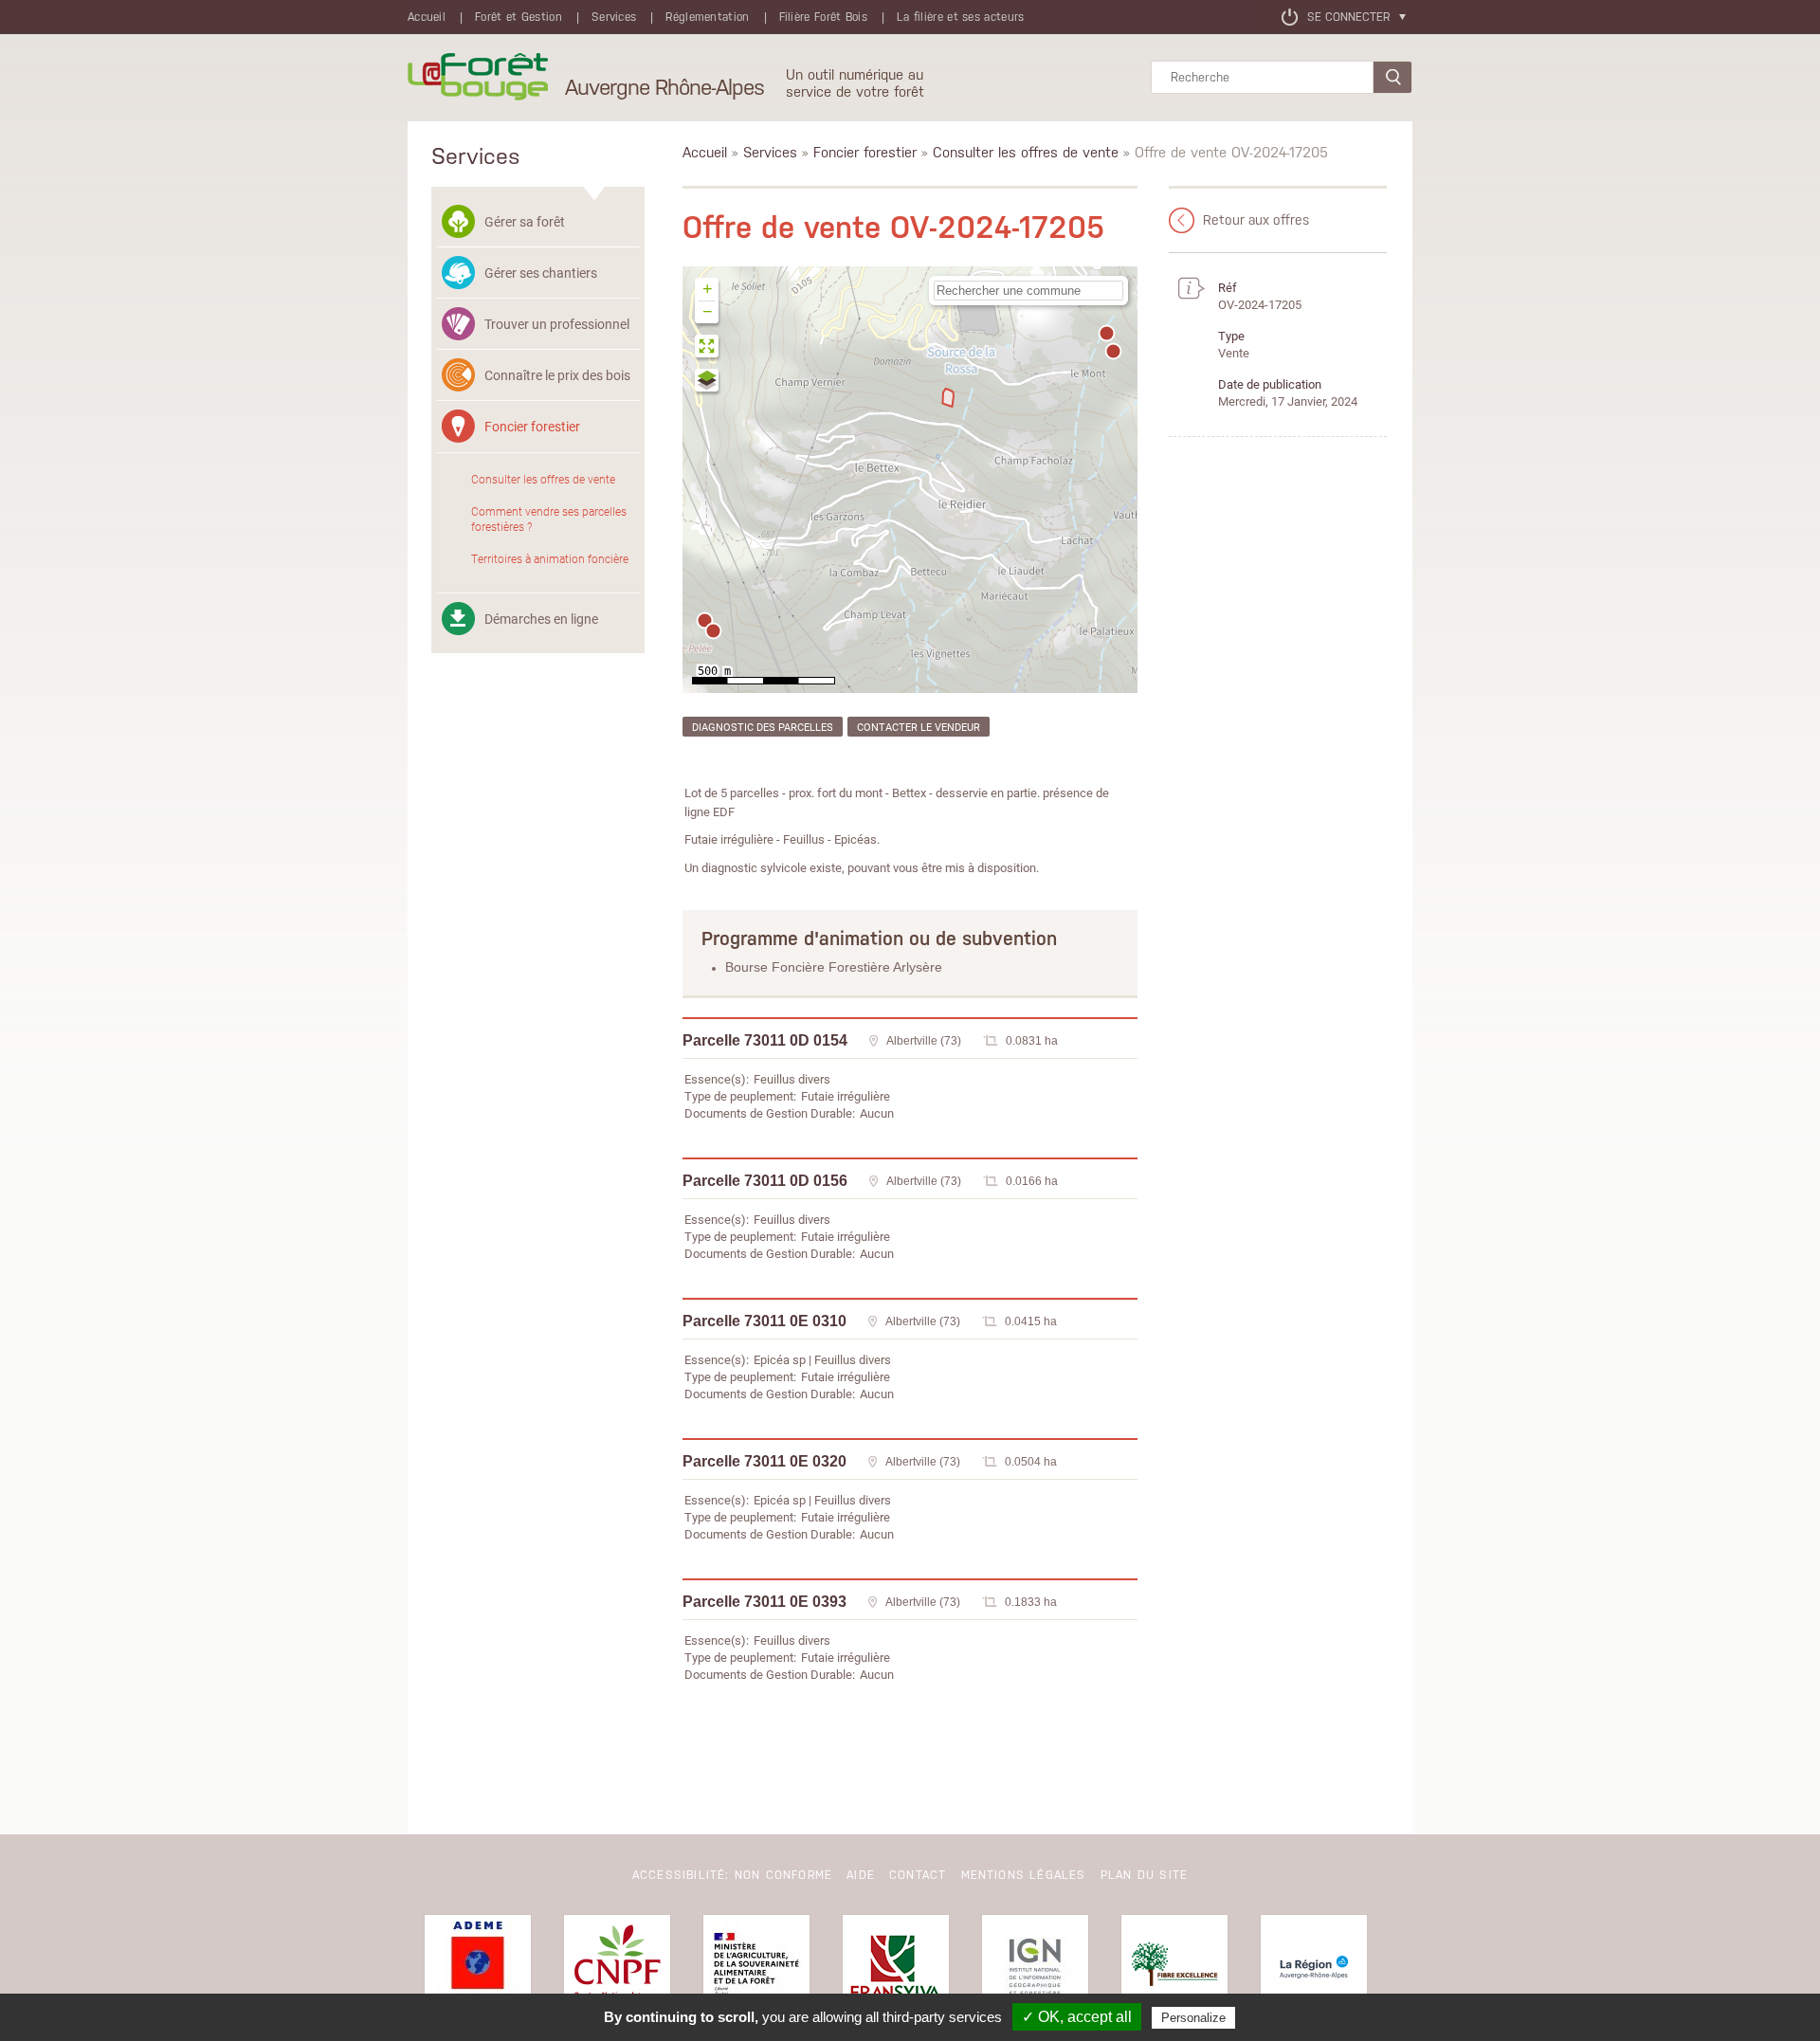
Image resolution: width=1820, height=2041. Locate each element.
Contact (918, 1875)
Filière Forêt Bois (823, 17)
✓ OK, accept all (1077, 2017)
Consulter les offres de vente (543, 479)
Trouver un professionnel (557, 324)
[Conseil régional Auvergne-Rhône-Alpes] (1314, 1968)
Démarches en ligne (541, 619)
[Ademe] (478, 1968)
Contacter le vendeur (919, 727)
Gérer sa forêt (525, 221)
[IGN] (1035, 1968)
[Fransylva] (896, 1968)
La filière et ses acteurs (961, 17)
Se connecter (1348, 17)
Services (614, 17)
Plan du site (1144, 1875)
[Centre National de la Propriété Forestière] (617, 1968)
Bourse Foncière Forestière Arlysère (834, 967)
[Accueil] (478, 78)
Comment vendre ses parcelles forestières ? (549, 519)
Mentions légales (1024, 1875)
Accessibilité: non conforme (732, 1875)
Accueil (427, 17)
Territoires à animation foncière (550, 558)
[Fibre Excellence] (1174, 1968)
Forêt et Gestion (519, 17)
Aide (861, 1875)
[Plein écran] (708, 348)
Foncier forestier (532, 426)
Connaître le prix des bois (557, 375)
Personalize (1193, 2018)
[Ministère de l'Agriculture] (756, 1968)
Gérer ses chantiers (541, 273)
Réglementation (707, 17)
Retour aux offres (1256, 220)
